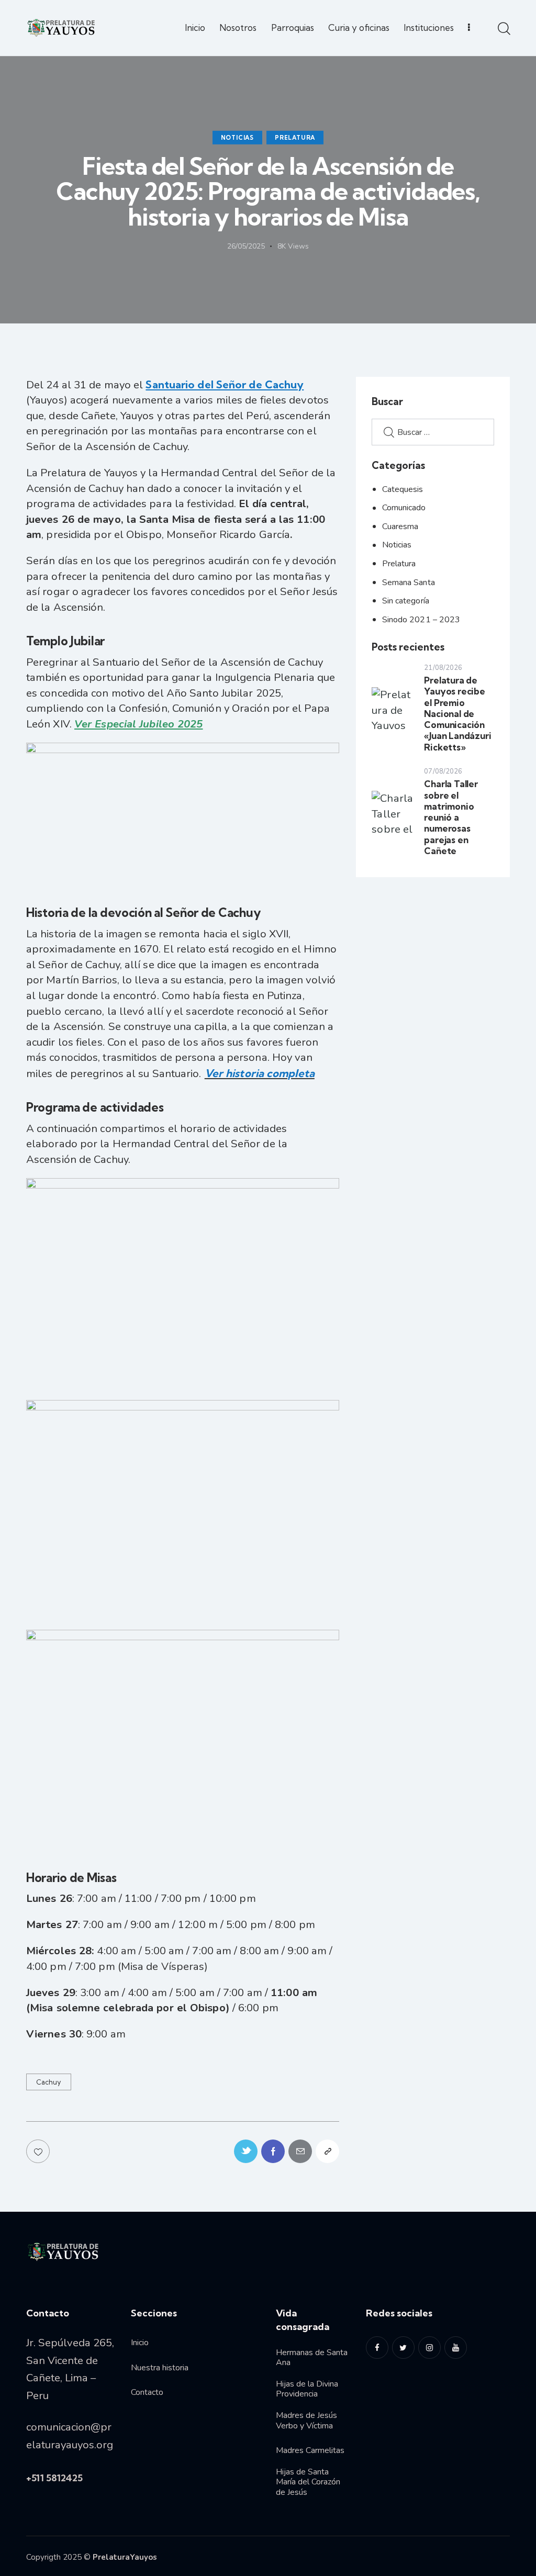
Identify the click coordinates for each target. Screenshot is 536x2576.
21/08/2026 (443, 668)
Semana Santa (409, 583)
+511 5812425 (54, 2478)
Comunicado (404, 508)
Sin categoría (406, 601)
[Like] (39, 2151)
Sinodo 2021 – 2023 (421, 620)
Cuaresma (400, 527)
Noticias (237, 138)
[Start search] (503, 29)
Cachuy (49, 2082)
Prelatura (295, 138)
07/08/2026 (443, 771)
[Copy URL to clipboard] (327, 2151)
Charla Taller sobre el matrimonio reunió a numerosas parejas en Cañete (451, 817)
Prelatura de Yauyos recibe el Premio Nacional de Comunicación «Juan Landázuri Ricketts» (457, 714)
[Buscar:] (433, 431)
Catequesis (403, 489)
